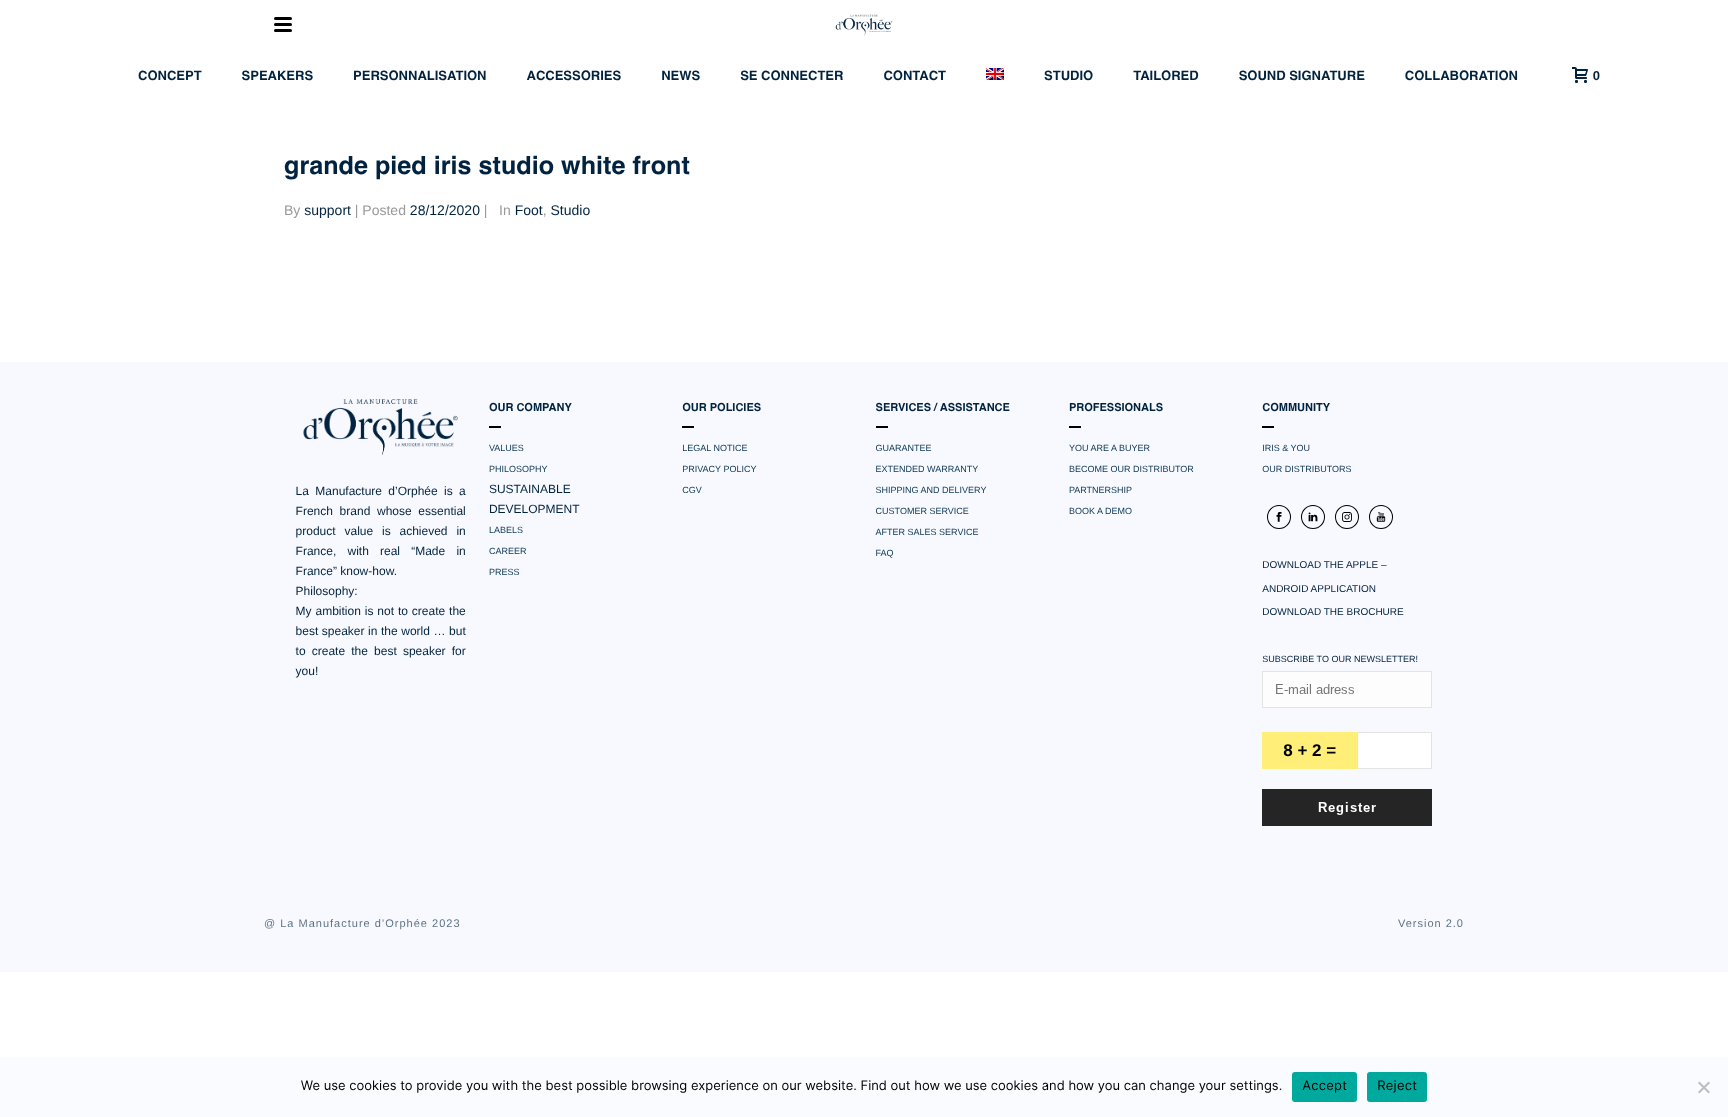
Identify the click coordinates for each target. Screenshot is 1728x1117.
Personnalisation (419, 76)
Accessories (574, 76)
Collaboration (1461, 76)
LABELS (506, 530)
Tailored (1165, 76)
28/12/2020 (445, 210)
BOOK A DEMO (1100, 511)
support (327, 210)
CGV (692, 490)
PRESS (504, 572)
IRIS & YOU (1286, 448)
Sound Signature (1302, 76)
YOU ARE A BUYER (1109, 448)
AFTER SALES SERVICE (927, 532)
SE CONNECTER (791, 76)
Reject (1397, 1086)
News (680, 76)
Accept (1324, 1086)
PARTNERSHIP (1100, 490)
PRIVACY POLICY (719, 469)
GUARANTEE (904, 448)
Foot (529, 210)
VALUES (506, 448)
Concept (170, 76)
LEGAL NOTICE (714, 448)
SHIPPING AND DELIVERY (931, 490)
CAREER (508, 551)
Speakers (278, 76)
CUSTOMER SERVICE (922, 511)
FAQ (885, 553)
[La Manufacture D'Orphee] (864, 25)
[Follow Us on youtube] (1381, 517)
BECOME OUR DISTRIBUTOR (1131, 469)
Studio (1068, 76)
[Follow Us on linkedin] (1313, 517)
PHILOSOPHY (518, 469)
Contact (914, 76)
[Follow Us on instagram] (1347, 517)
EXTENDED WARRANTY (927, 469)
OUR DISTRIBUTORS (1306, 469)
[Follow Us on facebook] (1279, 517)
